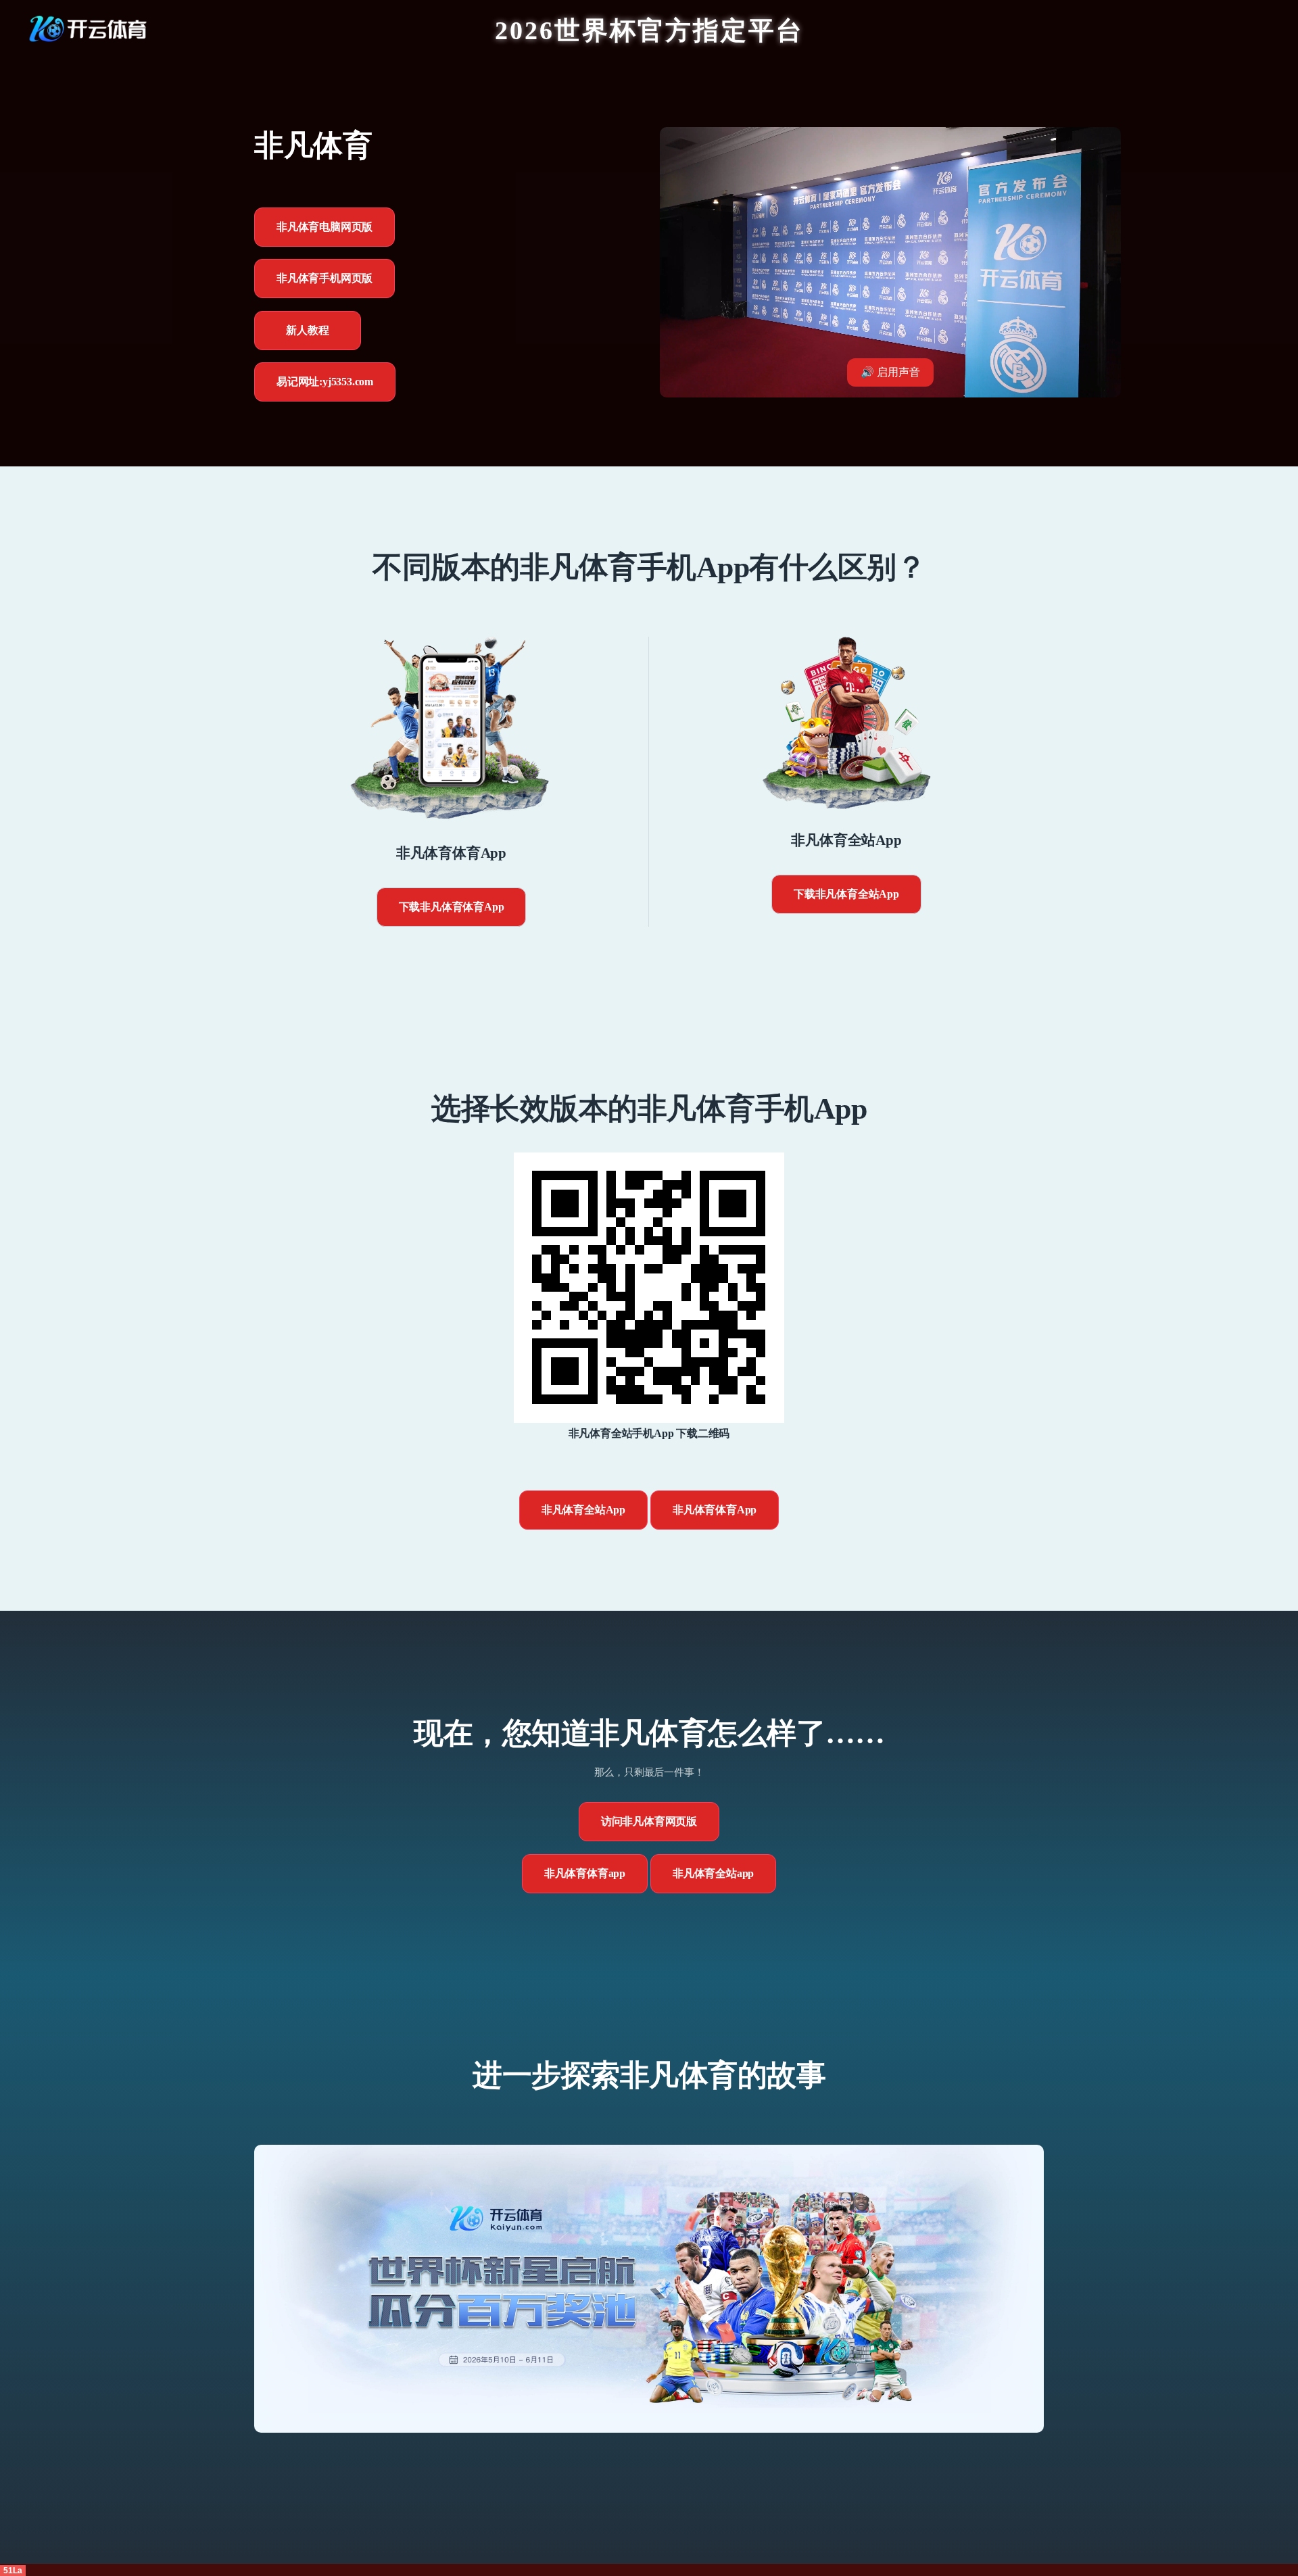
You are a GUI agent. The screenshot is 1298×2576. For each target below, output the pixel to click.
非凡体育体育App (715, 1510)
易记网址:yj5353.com (325, 382)
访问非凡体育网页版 (649, 1821)
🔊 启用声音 (890, 372)
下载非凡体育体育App (452, 907)
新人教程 (307, 330)
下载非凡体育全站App (846, 894)
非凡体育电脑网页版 (324, 227)
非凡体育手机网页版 (324, 278)
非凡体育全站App (583, 1510)
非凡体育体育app (585, 1873)
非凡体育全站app (713, 1873)
